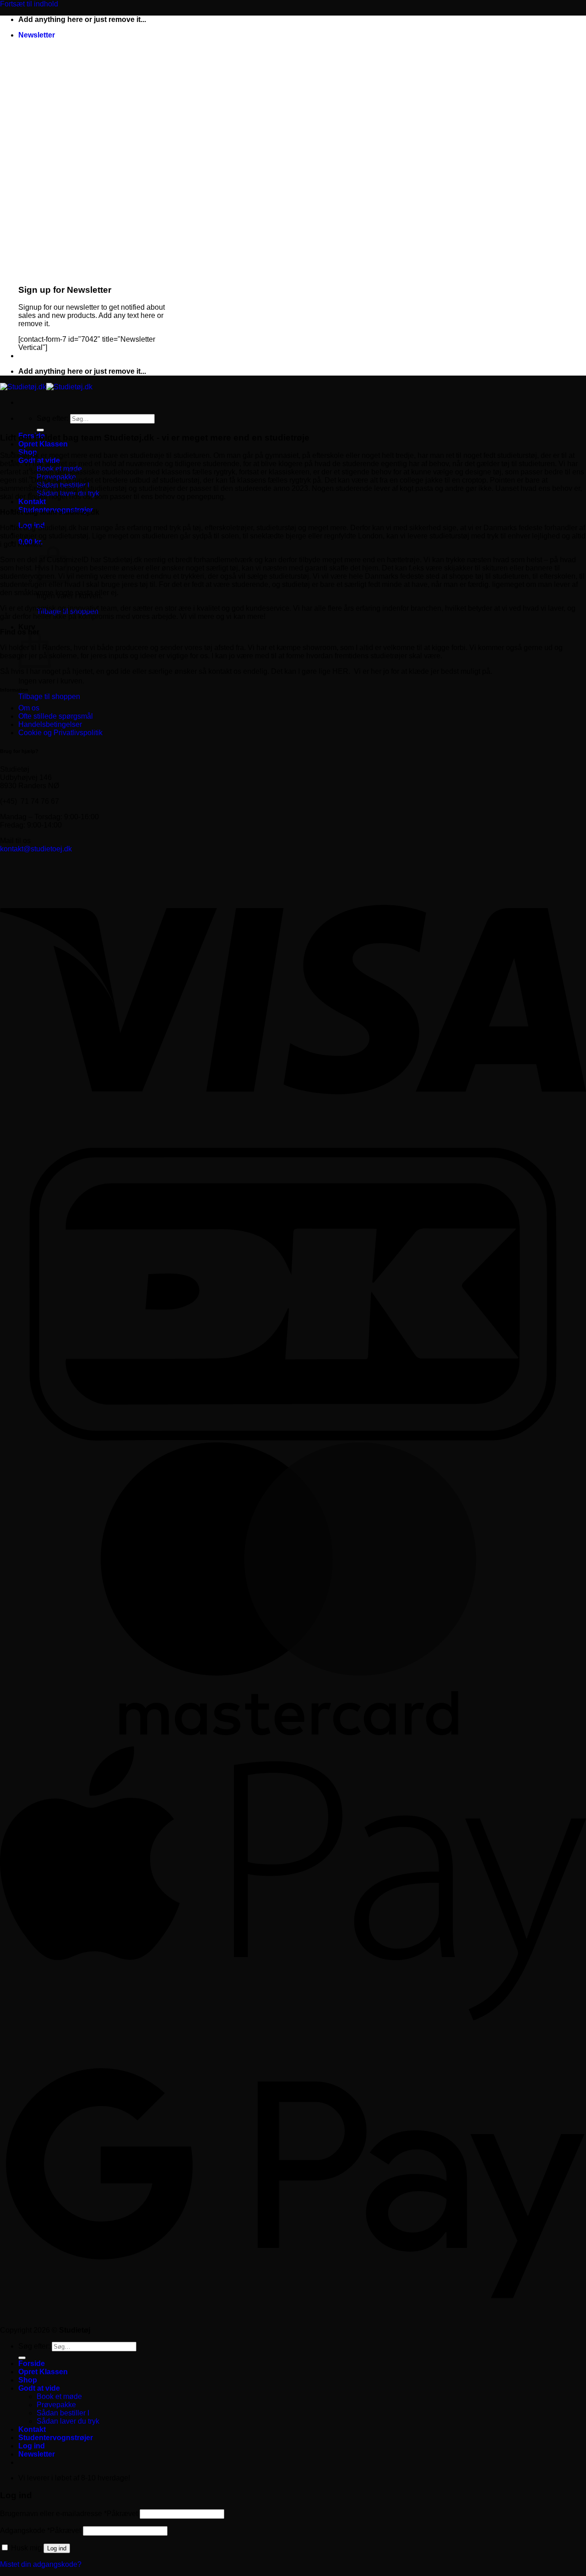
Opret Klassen (43, 444)
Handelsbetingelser (50, 724)
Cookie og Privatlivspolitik (60, 733)
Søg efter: (52, 418)
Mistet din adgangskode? (41, 2564)
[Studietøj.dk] (46, 387)
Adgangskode (41, 2530)
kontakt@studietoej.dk (36, 849)
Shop (28, 2380)
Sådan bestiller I (63, 2413)
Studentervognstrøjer (56, 2438)
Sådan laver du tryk (68, 2421)
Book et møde (59, 2396)
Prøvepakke (56, 2405)
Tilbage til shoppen (49, 696)
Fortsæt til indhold (29, 4)
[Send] (40, 430)
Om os (29, 708)
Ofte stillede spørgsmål (56, 716)
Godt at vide (39, 2388)
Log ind (57, 2548)
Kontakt (32, 502)
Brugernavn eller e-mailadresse (69, 2514)
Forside (32, 2364)
